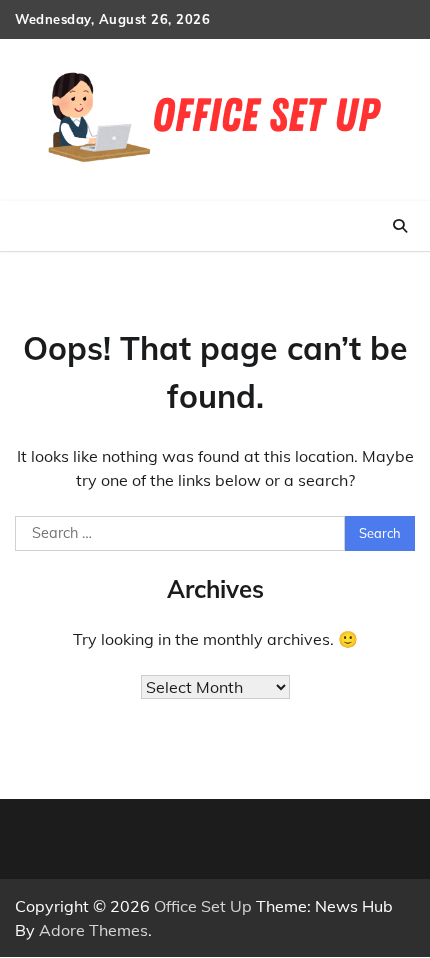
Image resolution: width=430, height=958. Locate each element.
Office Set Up (203, 906)
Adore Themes (93, 930)
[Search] (400, 226)
